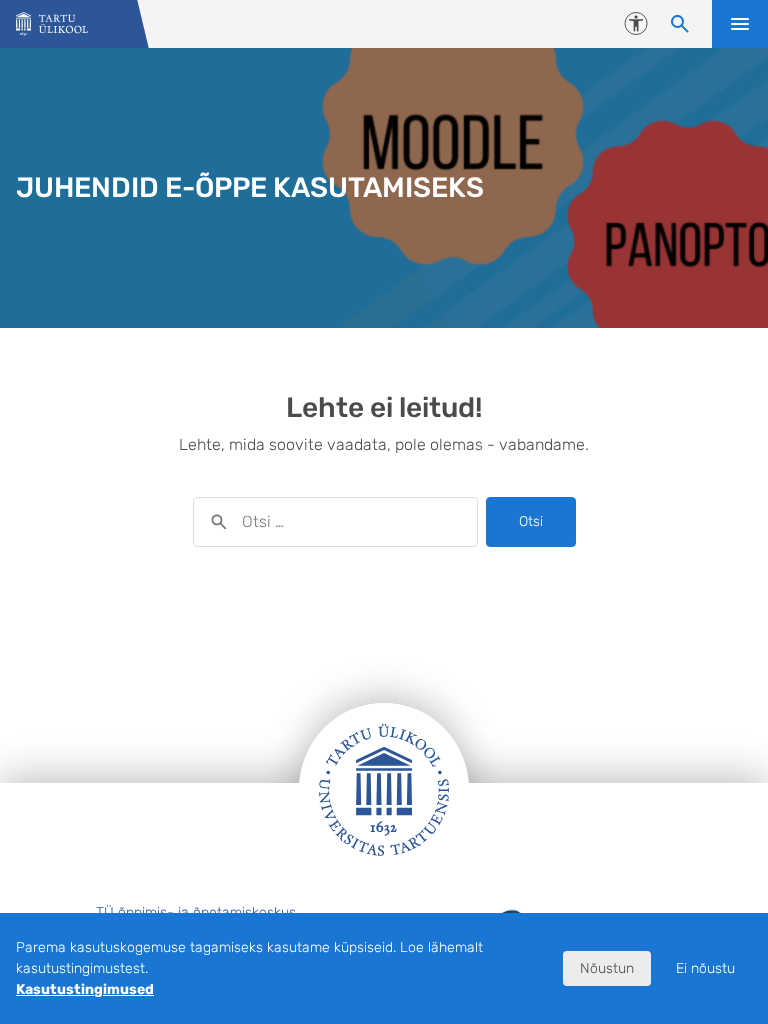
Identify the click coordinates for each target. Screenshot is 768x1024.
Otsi (531, 521)
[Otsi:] (335, 522)
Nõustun (607, 968)
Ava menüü (740, 24)
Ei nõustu (705, 968)
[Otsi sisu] (680, 24)
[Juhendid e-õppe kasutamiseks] (52, 24)
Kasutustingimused (85, 989)
